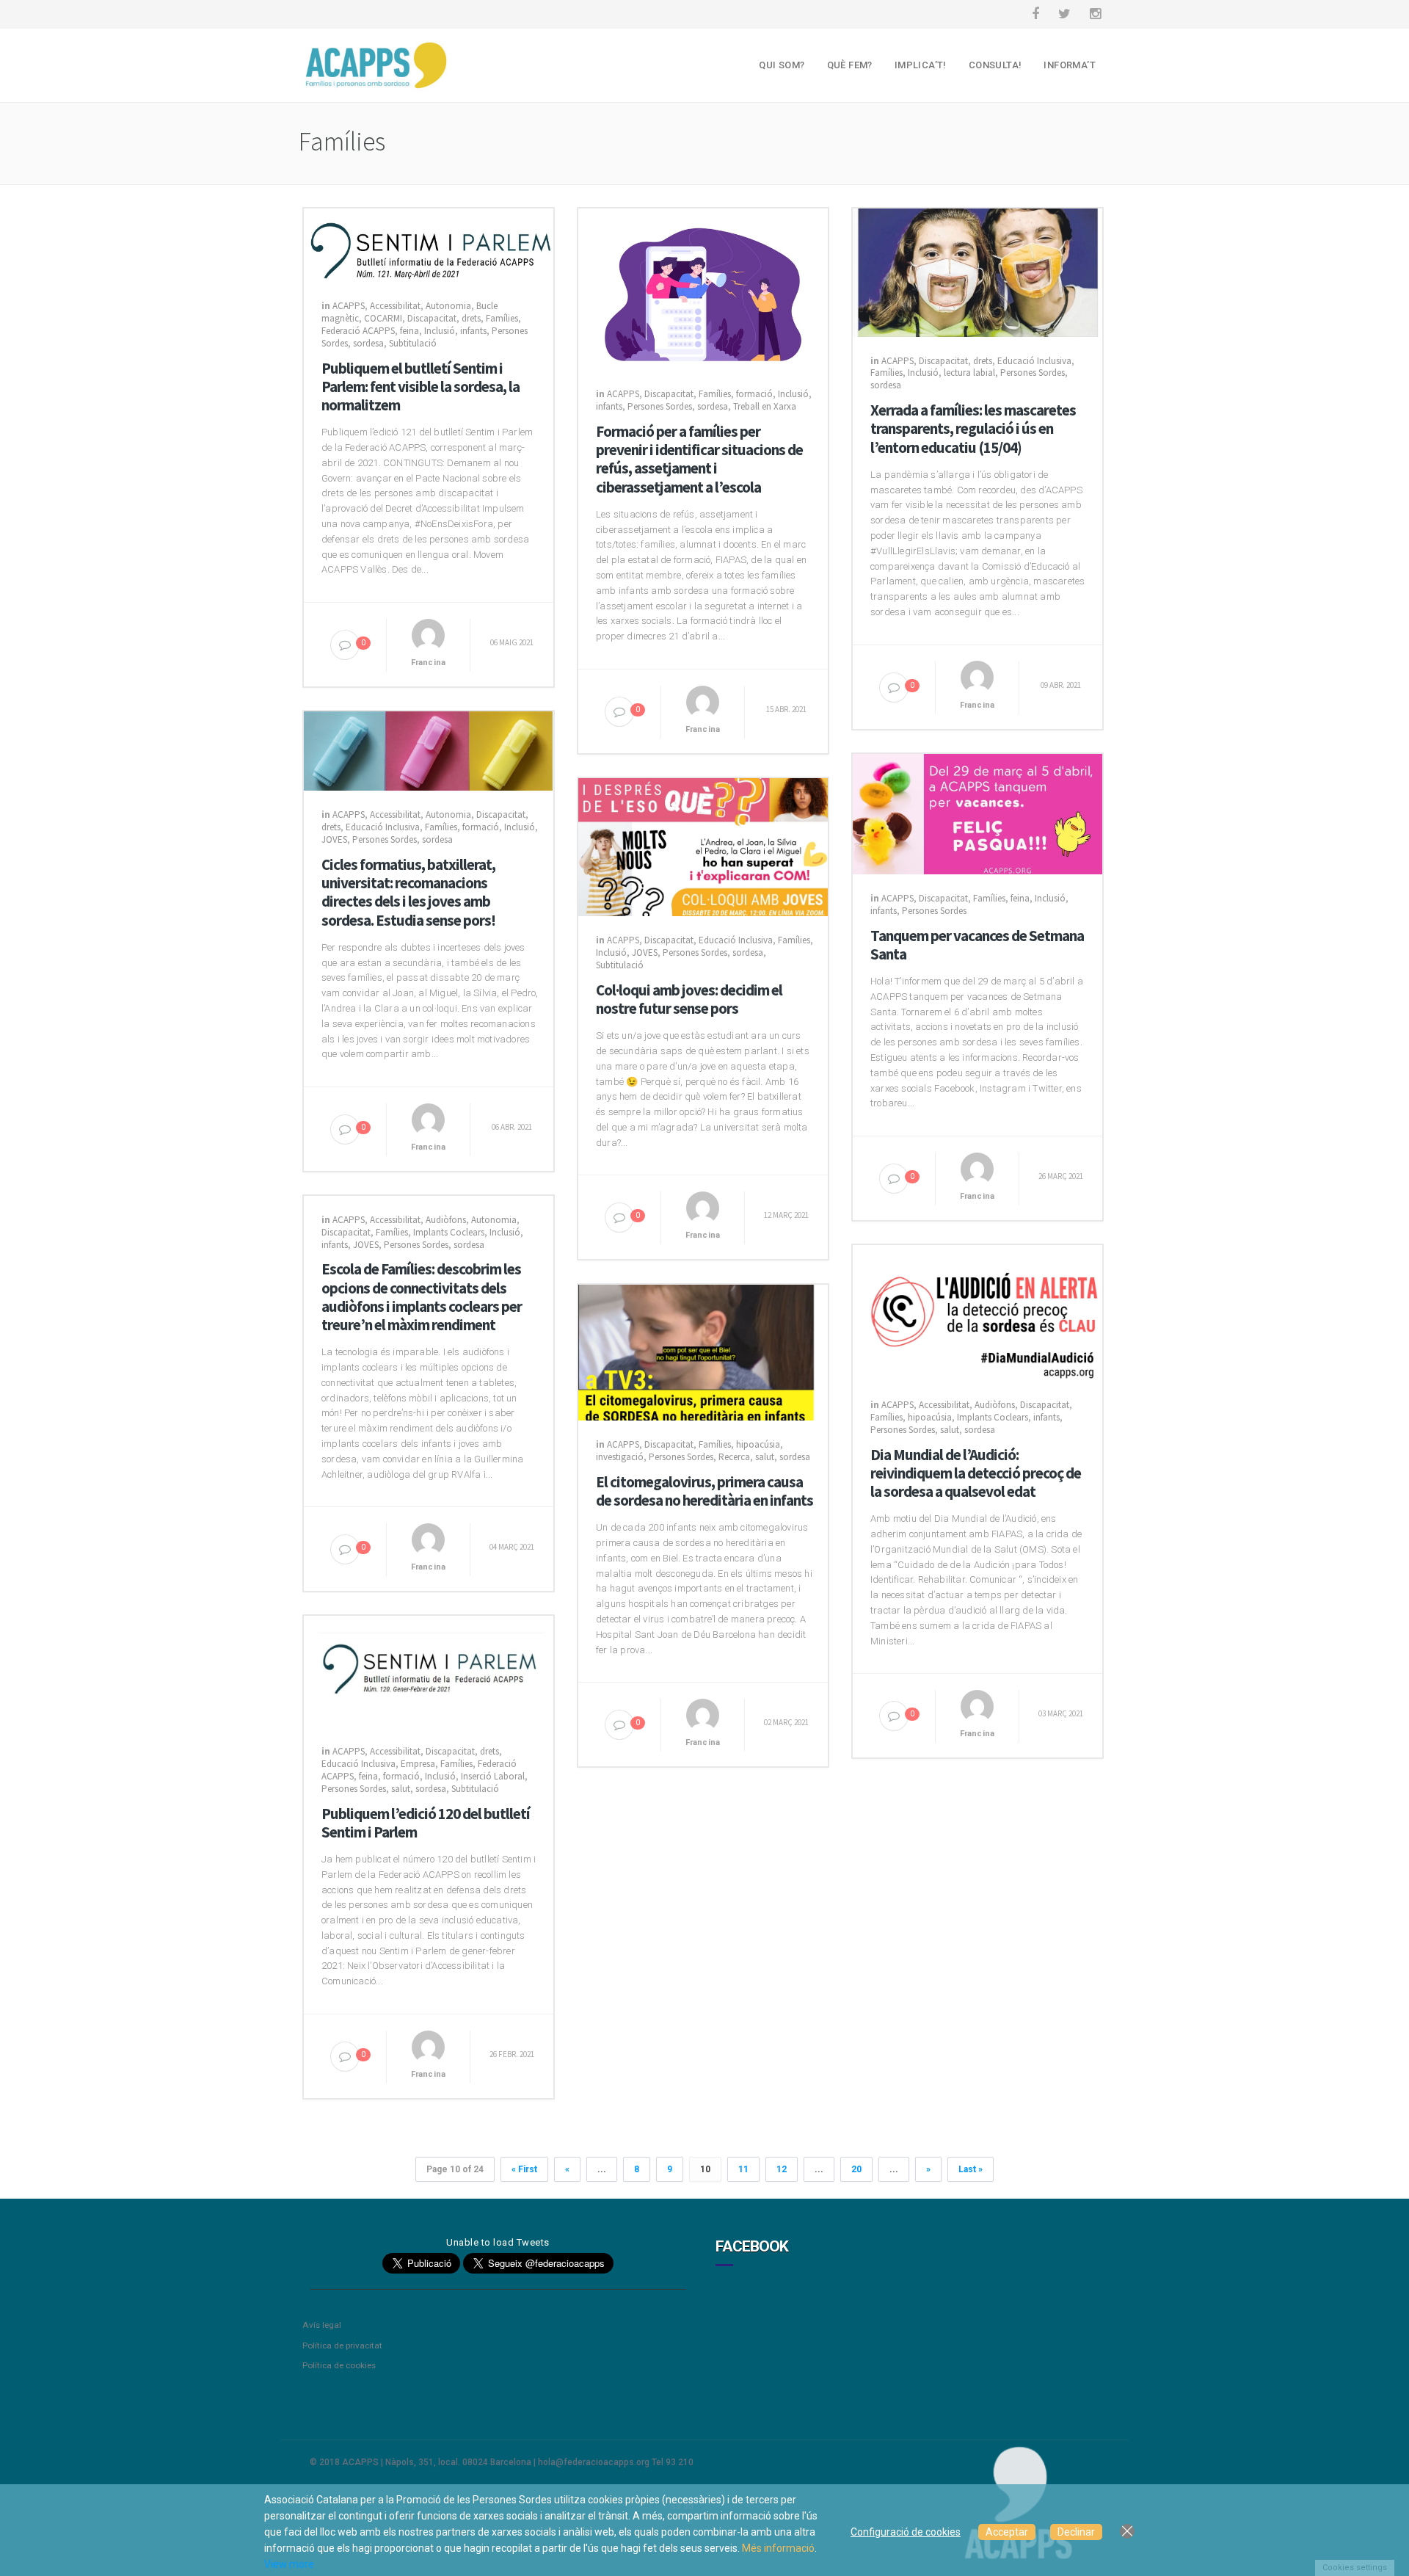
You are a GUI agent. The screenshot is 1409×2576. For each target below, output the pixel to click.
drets (471, 318)
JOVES (334, 839)
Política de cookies (339, 2365)
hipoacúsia (930, 1417)
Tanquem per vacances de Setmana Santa (977, 945)
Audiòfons (446, 1220)
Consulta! (995, 65)
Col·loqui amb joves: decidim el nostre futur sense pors (689, 999)
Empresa (418, 1764)
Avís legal (322, 2325)
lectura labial (969, 373)
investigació (620, 1457)
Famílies (502, 318)
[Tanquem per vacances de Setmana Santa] (977, 813)
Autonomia (448, 306)
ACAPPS (349, 306)
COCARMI (383, 318)
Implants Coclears (449, 1232)
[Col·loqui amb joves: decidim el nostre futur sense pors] (703, 846)
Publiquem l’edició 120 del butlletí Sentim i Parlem (426, 1823)
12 (782, 2169)
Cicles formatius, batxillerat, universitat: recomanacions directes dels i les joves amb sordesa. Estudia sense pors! (408, 892)
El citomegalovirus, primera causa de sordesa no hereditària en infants (704, 1491)
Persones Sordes (660, 406)
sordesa (368, 343)
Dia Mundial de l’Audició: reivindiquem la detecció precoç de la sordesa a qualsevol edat (976, 1473)
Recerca (734, 1457)
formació (754, 394)
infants (473, 331)
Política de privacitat (342, 2345)
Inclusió (440, 331)
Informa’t (1070, 65)
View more (289, 2564)
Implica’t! (921, 65)
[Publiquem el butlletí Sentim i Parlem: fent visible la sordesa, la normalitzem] (429, 244)
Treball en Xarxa (765, 406)
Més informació (778, 2548)
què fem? (850, 65)
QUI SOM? (782, 65)
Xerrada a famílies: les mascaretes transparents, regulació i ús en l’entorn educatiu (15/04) (973, 429)
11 (743, 2169)
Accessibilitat (395, 306)
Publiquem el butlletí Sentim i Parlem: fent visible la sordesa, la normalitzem (420, 387)
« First (524, 2169)
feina (409, 331)
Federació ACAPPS (358, 331)
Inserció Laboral (493, 1776)
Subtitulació (413, 343)
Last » (971, 2169)
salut (950, 1430)
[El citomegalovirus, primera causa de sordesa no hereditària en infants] (703, 1352)
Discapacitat (432, 318)
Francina (429, 663)
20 (856, 2169)
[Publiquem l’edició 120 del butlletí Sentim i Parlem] (429, 1671)
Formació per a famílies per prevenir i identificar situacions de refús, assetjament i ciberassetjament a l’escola (699, 459)
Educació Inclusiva (1034, 361)
